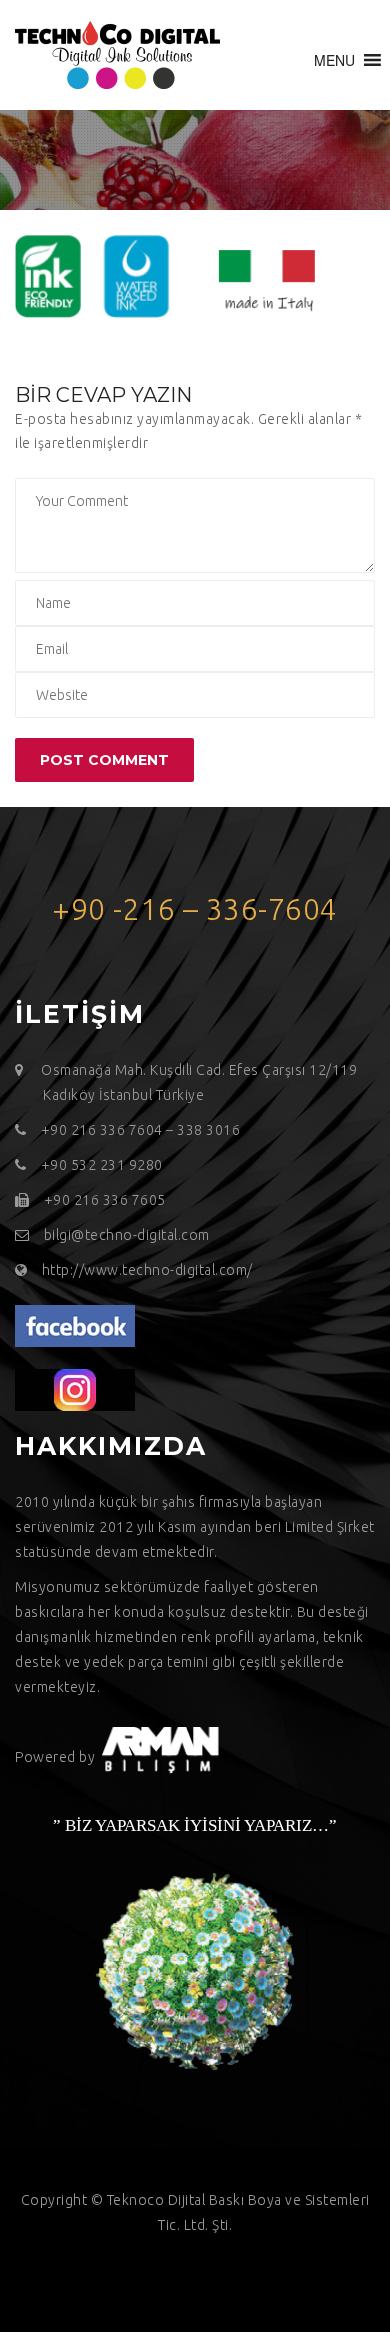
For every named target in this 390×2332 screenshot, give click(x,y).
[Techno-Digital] (117, 55)
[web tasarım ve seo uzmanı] (75, 1325)
